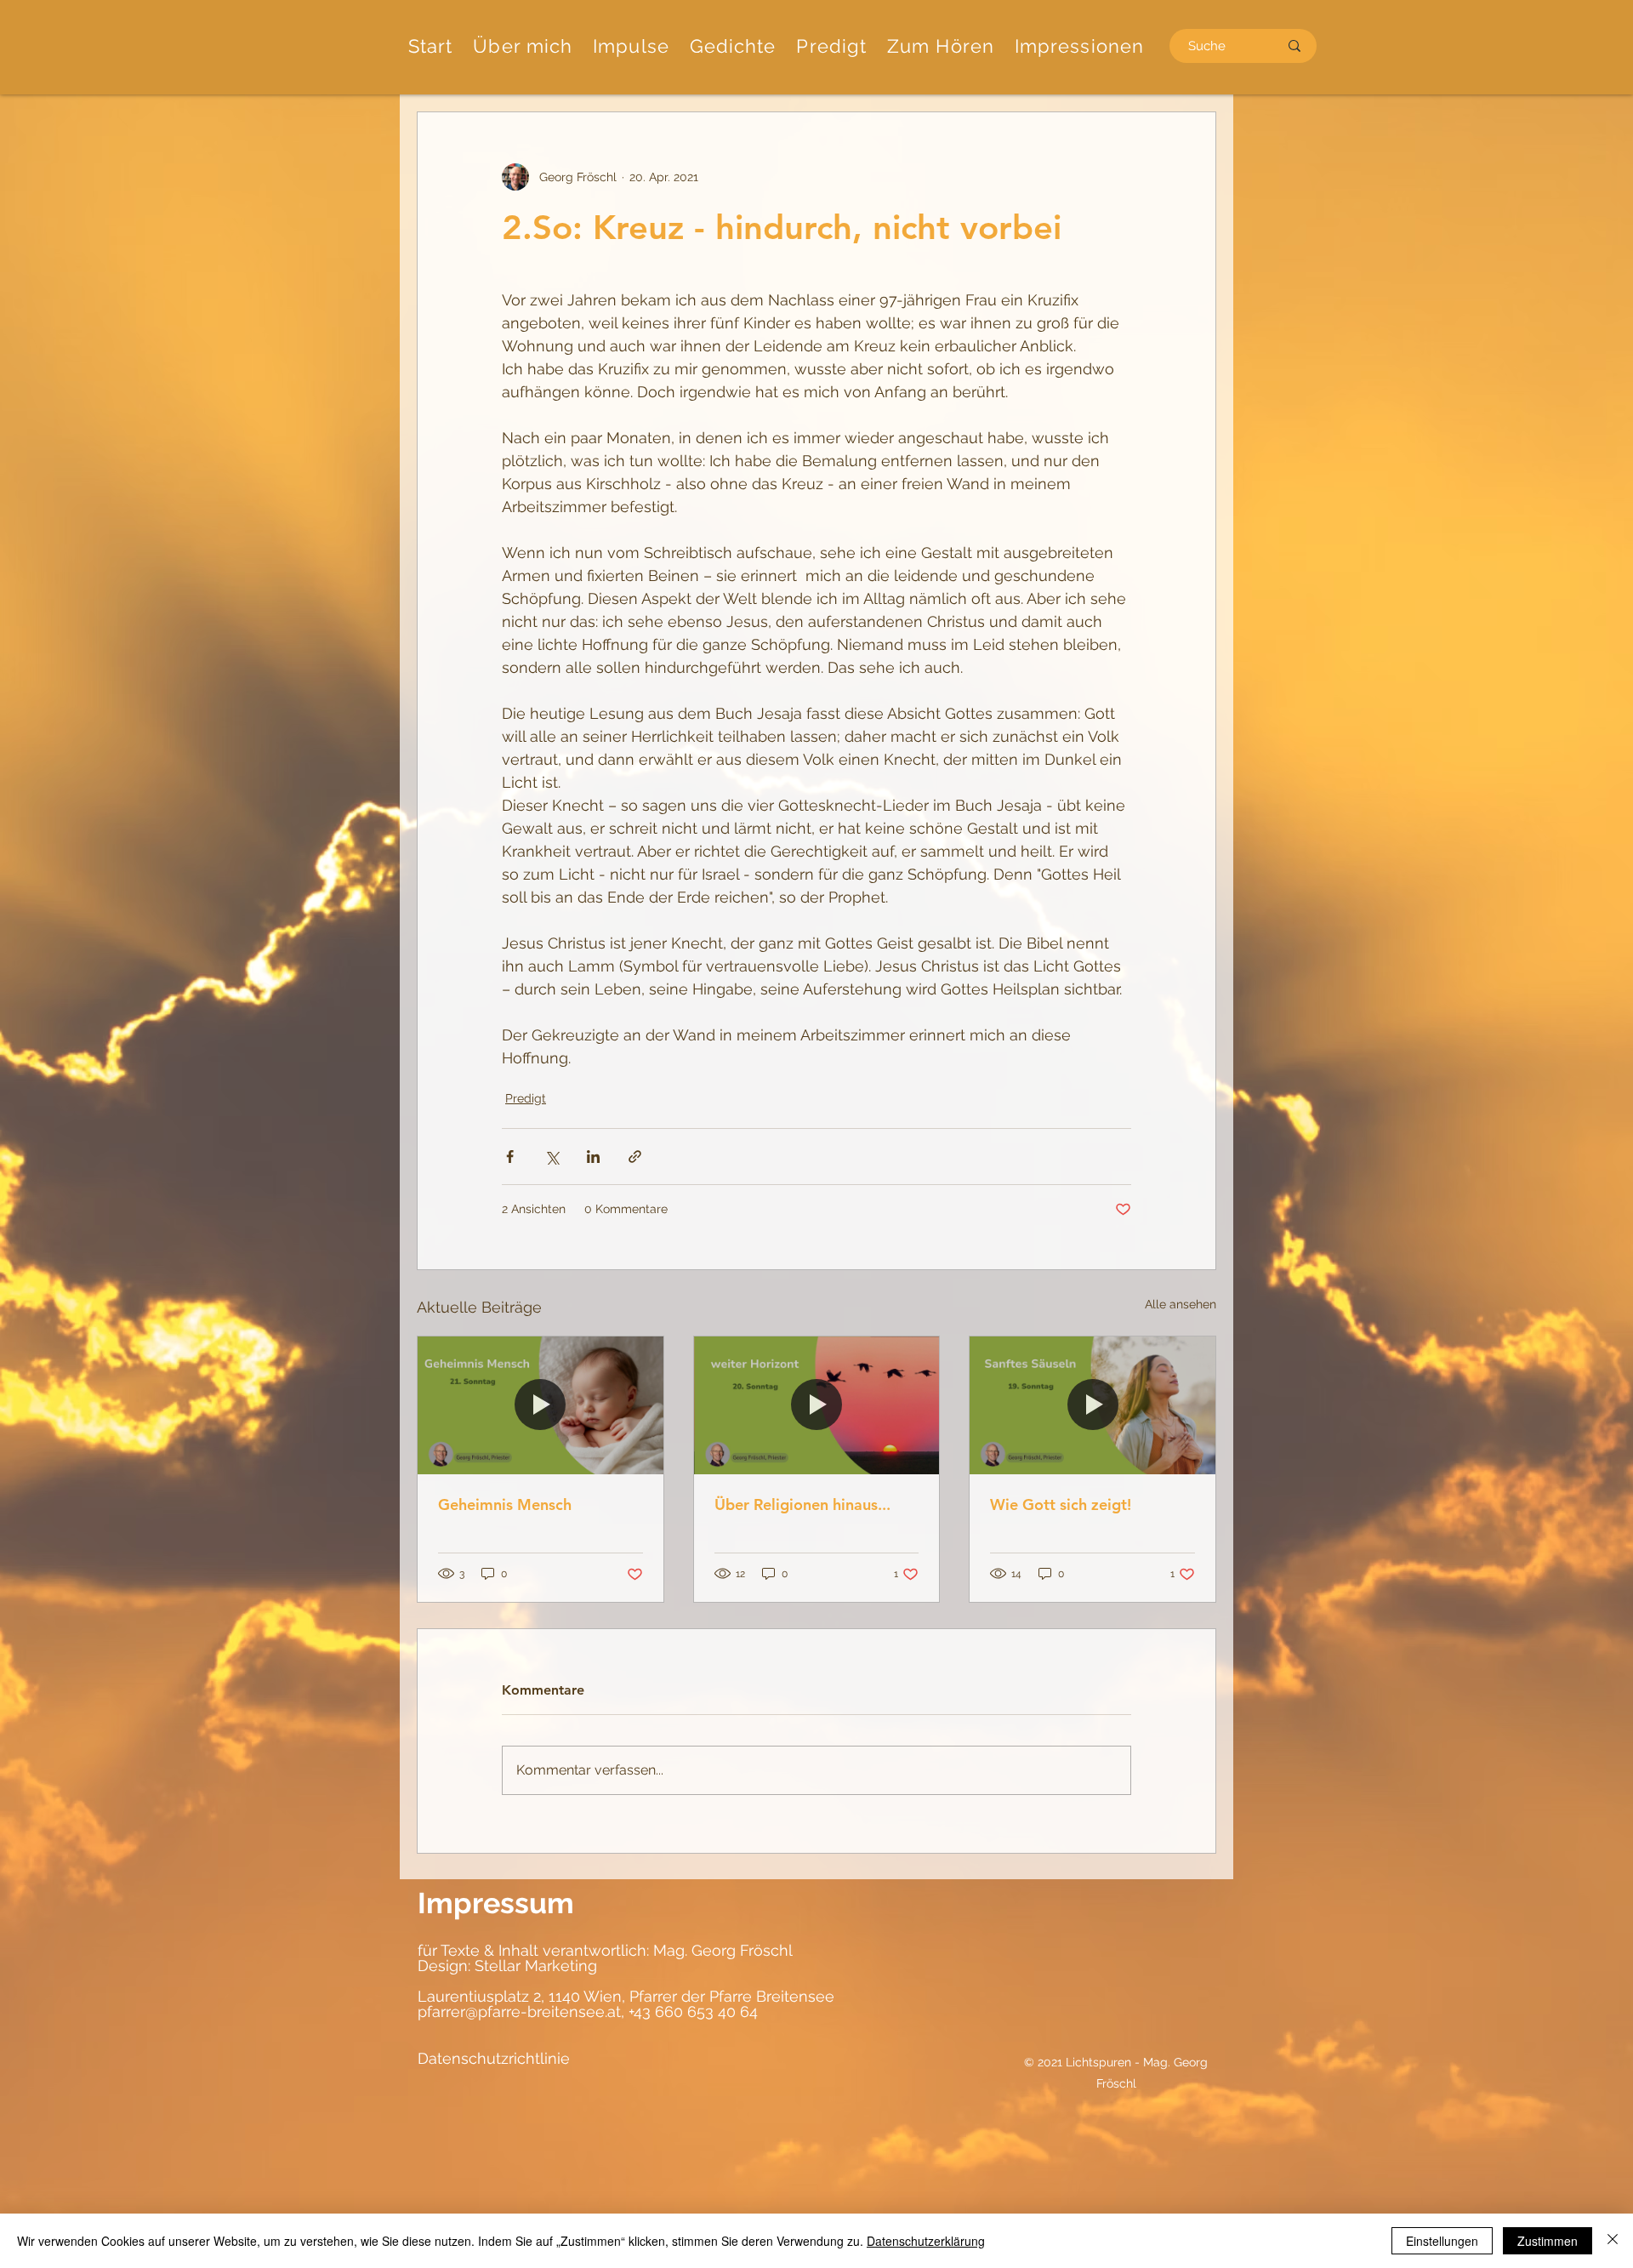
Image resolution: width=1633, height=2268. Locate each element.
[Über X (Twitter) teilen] (552, 1157)
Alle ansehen (1181, 1304)
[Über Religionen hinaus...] (817, 1405)
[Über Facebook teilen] (510, 1157)
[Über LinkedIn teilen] (593, 1157)
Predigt (526, 1098)
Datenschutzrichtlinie (494, 2058)
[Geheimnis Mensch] (541, 1405)
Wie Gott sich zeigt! (1061, 1504)
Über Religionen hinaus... (802, 1504)
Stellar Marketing (534, 1966)
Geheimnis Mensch (505, 1504)
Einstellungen (1442, 2241)
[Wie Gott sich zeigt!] (1092, 1405)
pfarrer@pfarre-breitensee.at (519, 2012)
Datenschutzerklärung (926, 2241)
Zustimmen (1548, 2241)
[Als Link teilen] (635, 1157)
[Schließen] (1613, 2241)
